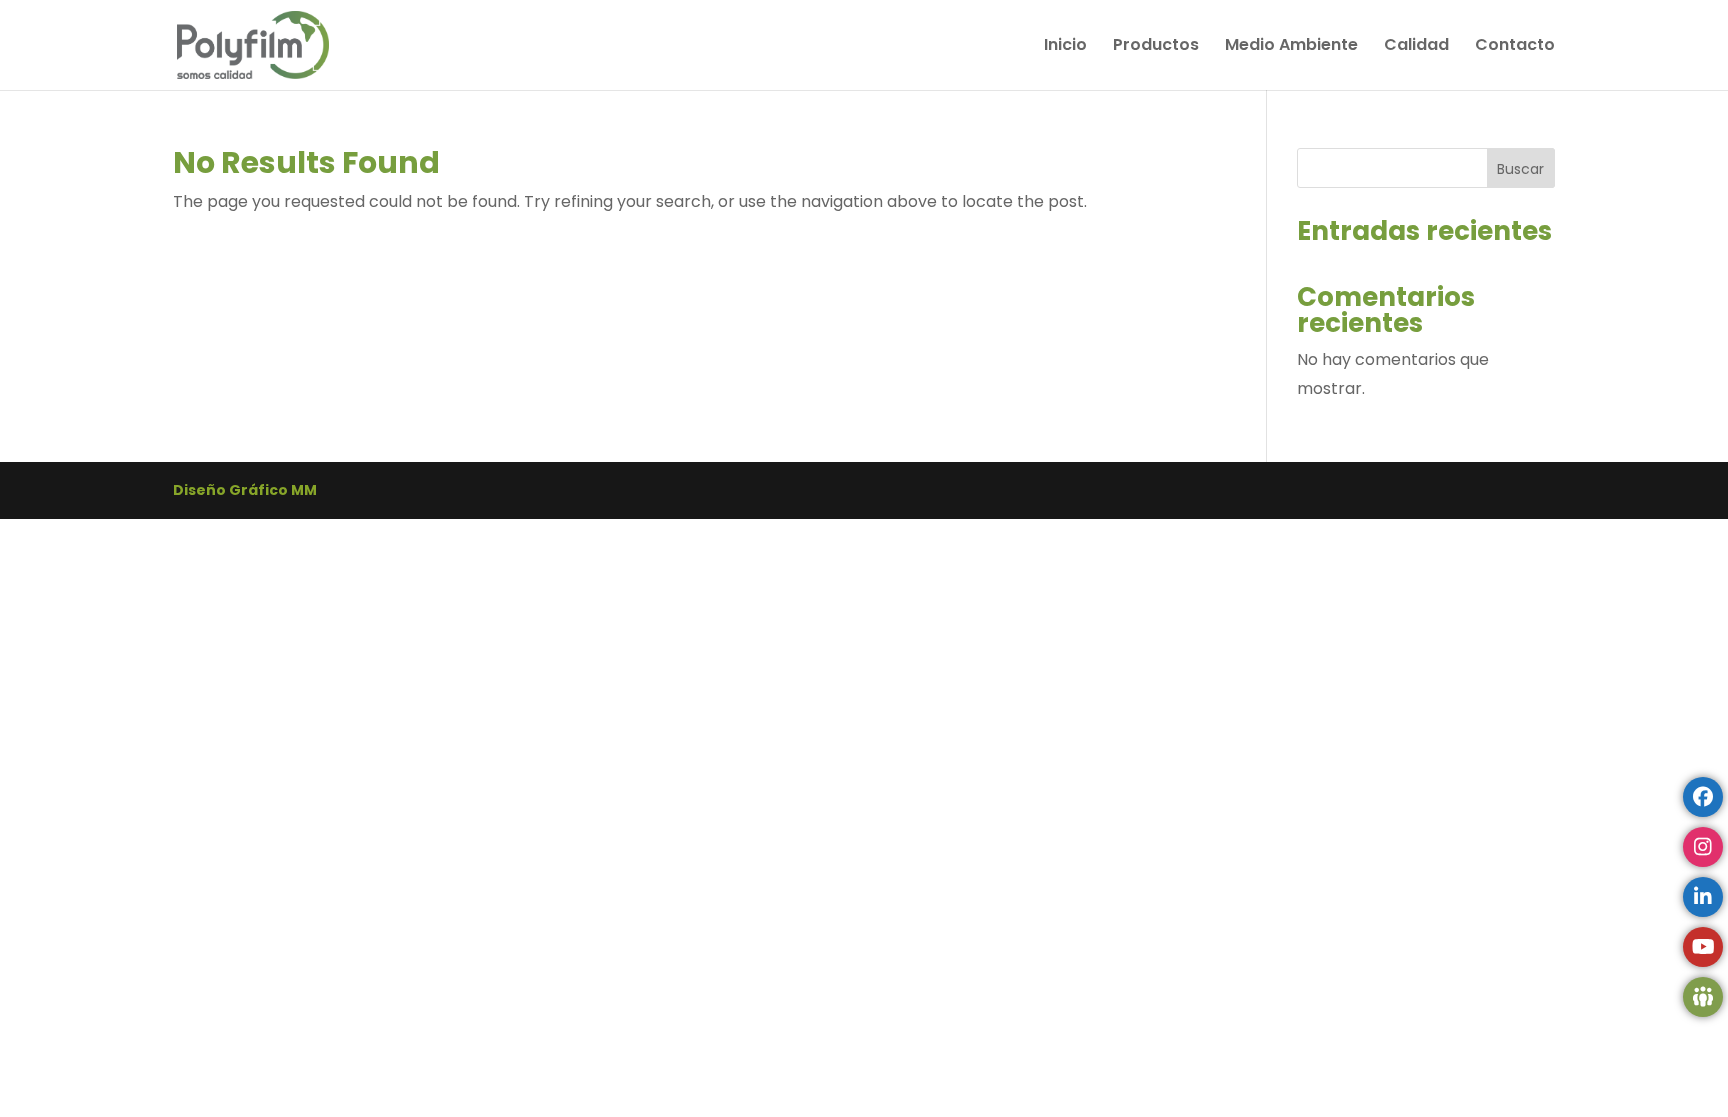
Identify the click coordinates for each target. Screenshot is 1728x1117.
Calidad (1416, 47)
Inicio (1065, 47)
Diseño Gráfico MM (245, 490)
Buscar (1520, 169)
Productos (1156, 47)
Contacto (1515, 47)
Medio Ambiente (1291, 47)
